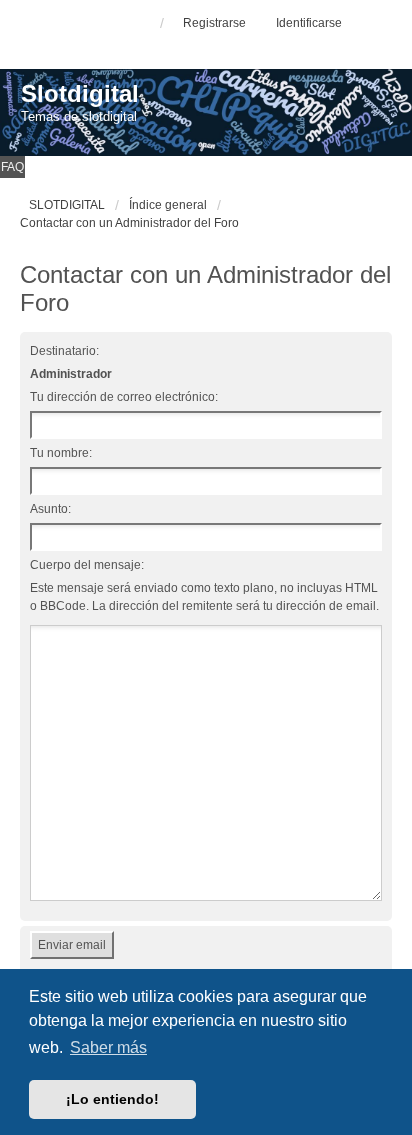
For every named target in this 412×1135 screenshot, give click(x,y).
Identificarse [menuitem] (309, 23)
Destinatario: (64, 351)
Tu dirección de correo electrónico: (124, 397)
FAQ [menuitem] (12, 167)
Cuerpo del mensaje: (87, 565)
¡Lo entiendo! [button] (112, 1099)
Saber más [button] (108, 1047)
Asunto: (50, 509)
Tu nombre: (61, 453)
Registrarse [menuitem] (214, 23)
